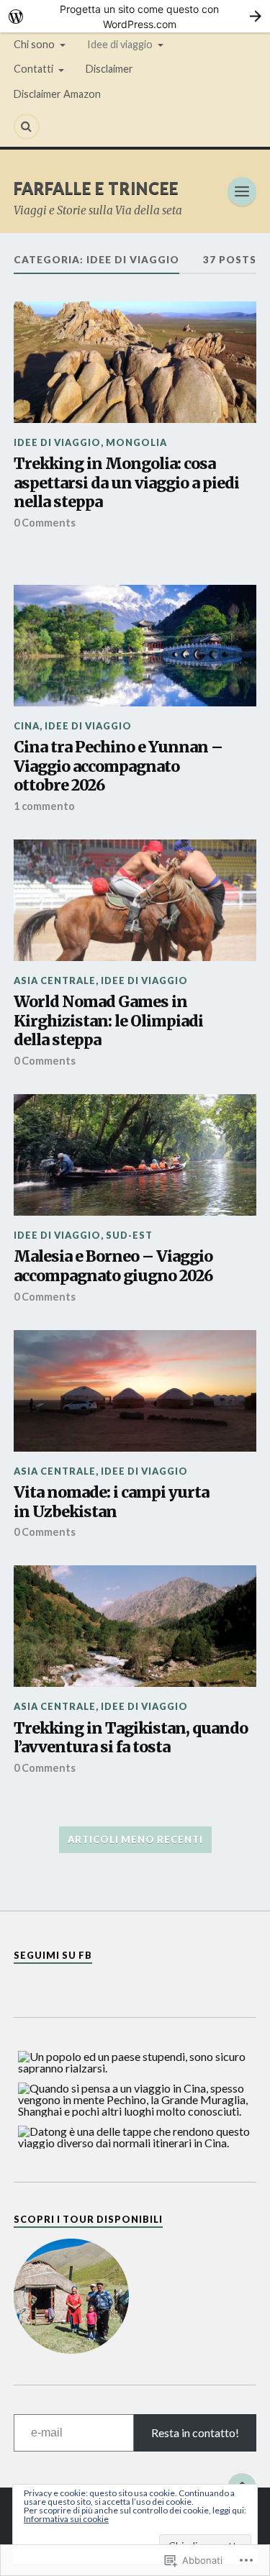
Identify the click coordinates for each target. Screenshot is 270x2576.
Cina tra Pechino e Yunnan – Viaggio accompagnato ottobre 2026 (118, 766)
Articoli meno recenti (135, 1839)
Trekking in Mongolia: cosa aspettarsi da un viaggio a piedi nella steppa (126, 483)
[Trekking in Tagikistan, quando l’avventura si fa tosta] (135, 1626)
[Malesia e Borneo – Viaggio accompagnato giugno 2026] (135, 1155)
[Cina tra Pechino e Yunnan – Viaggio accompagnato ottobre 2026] (135, 646)
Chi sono (34, 44)
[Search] (27, 127)
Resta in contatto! (195, 2432)
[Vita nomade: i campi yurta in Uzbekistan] (135, 1391)
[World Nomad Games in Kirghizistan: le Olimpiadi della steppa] (135, 900)
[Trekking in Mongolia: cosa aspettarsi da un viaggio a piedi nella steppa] (135, 362)
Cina (27, 726)
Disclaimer (109, 69)
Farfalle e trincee (96, 188)
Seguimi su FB (53, 1955)
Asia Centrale (55, 980)
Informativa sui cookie (66, 2519)
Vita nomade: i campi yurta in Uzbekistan (111, 1502)
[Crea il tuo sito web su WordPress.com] (135, 16)
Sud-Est (129, 1235)
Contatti (33, 69)
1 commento (44, 806)
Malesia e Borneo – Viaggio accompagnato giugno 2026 (113, 1266)
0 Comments (45, 523)
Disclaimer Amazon (57, 94)
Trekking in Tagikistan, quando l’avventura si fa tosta (131, 1738)
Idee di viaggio (120, 44)
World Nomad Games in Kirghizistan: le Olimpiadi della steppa (108, 1021)
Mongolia (136, 442)
